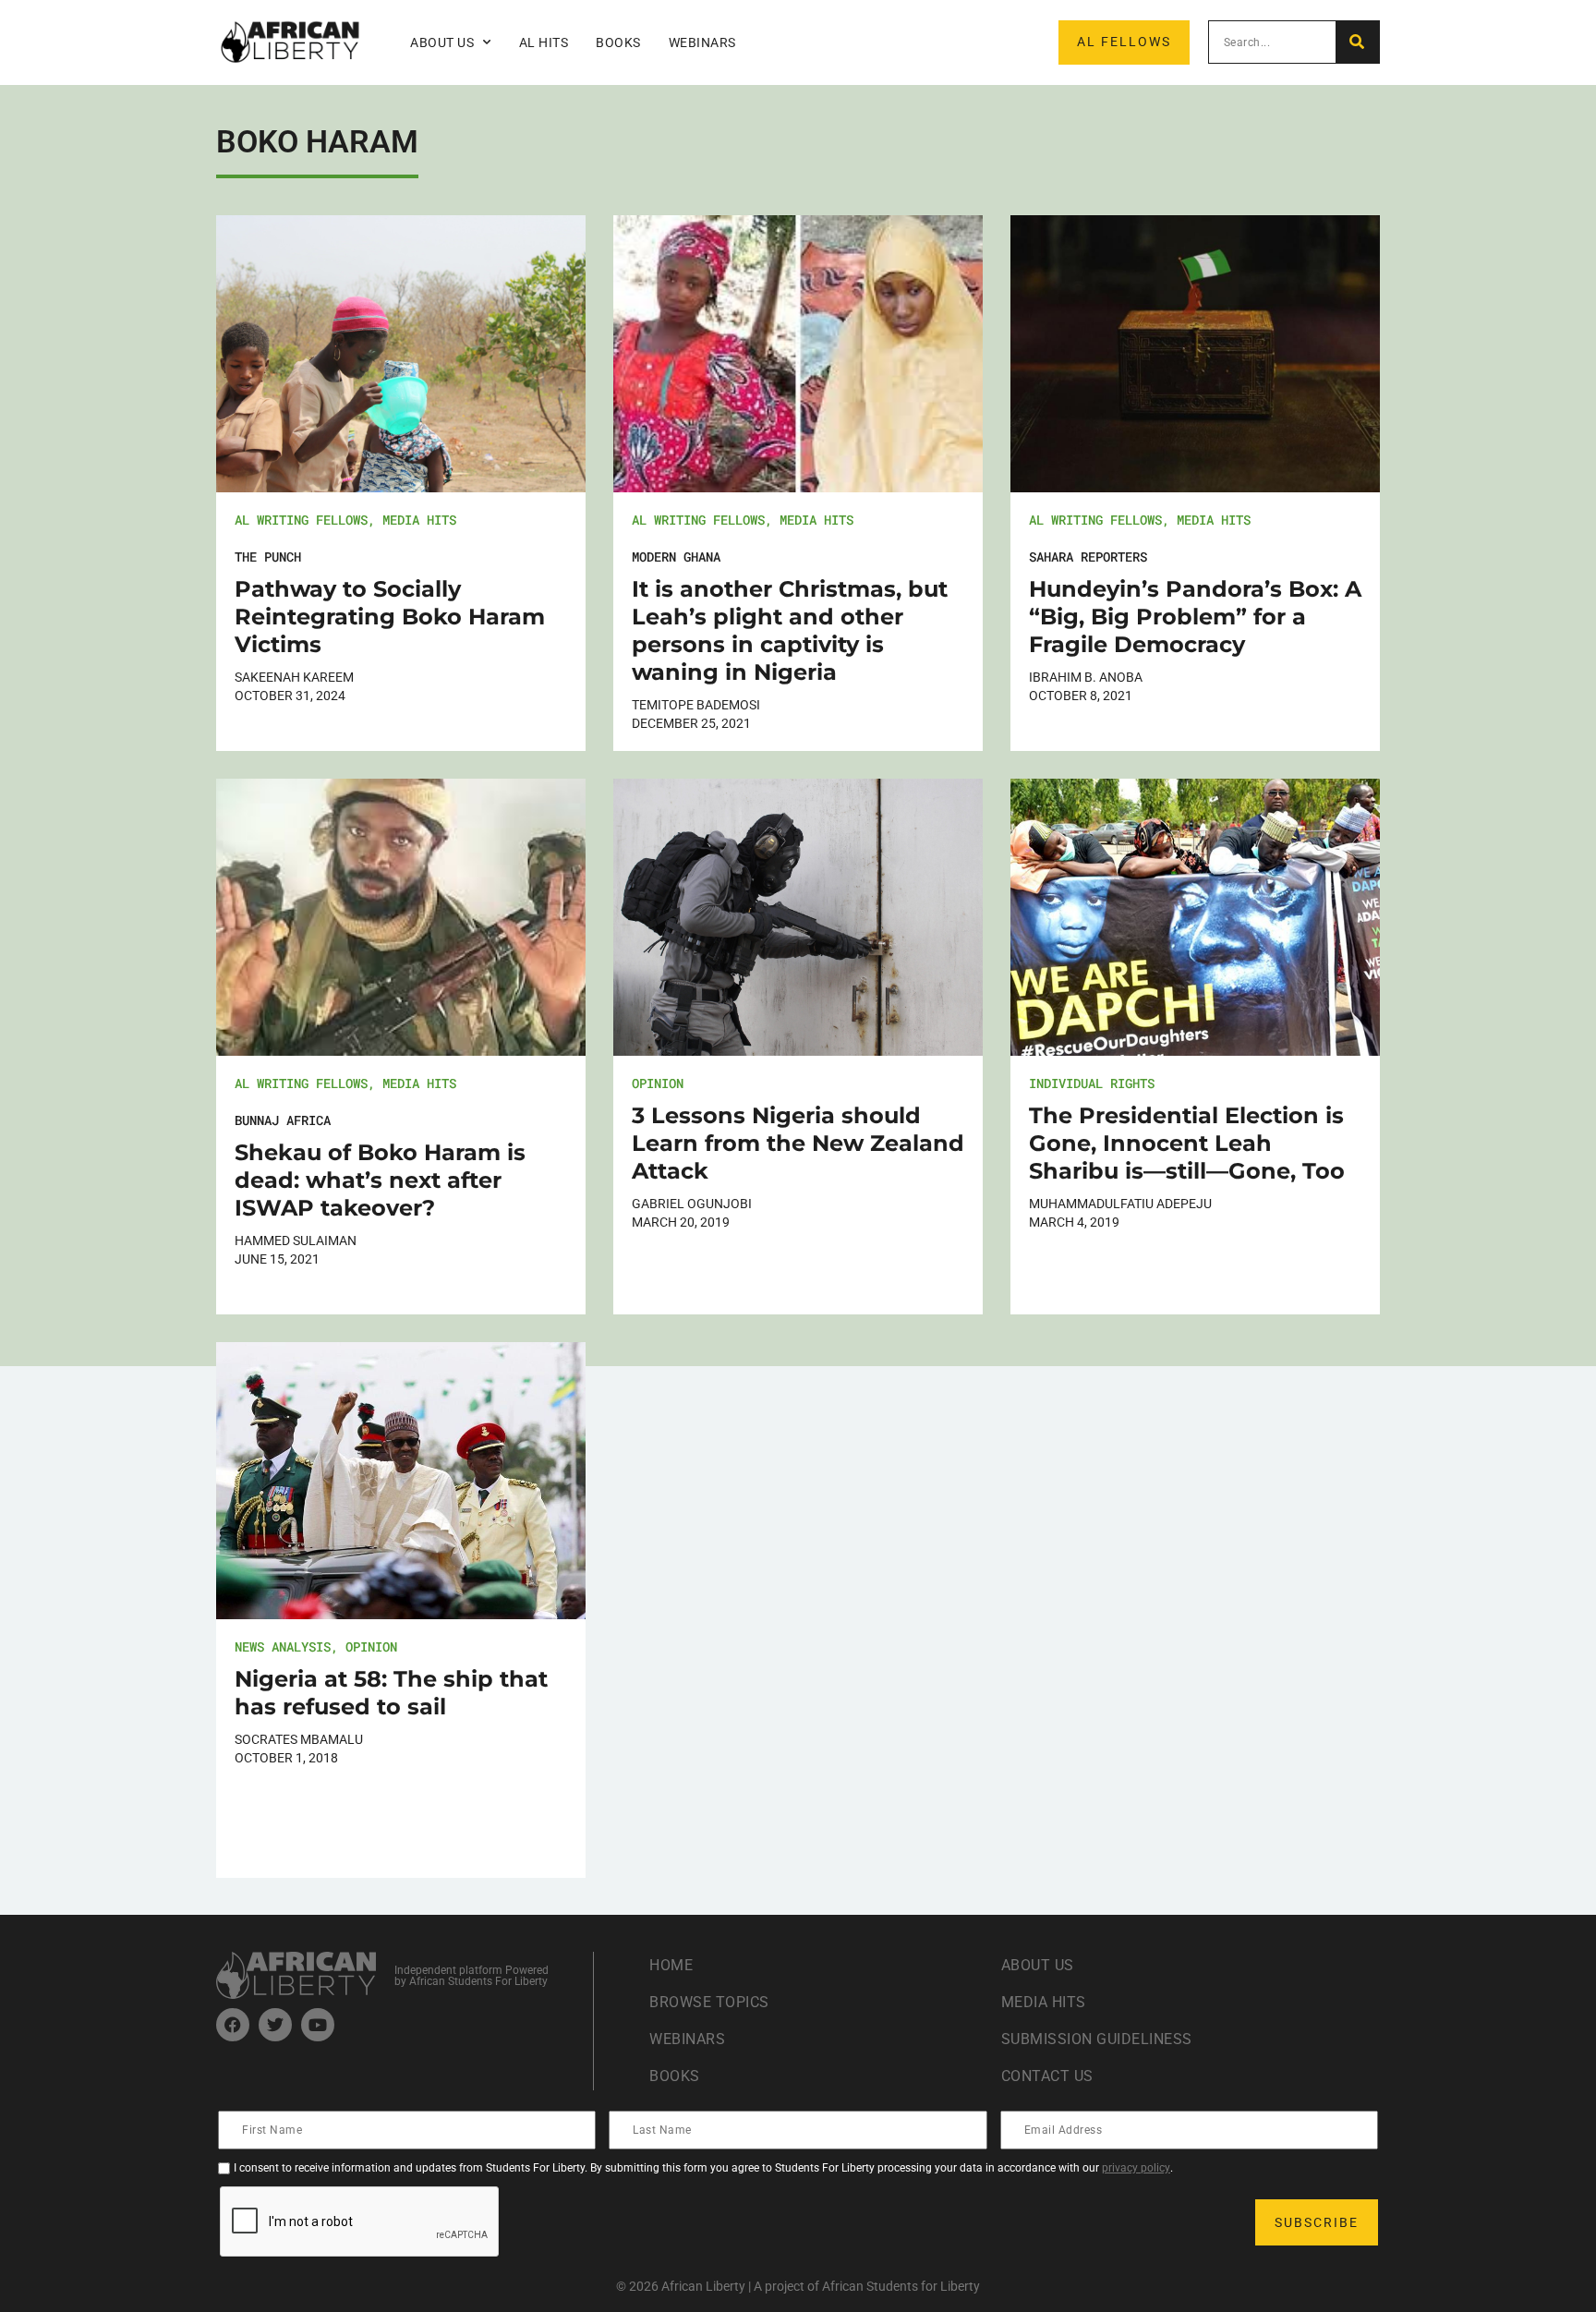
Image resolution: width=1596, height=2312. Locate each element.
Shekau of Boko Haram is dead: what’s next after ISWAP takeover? (380, 1180)
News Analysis (283, 1646)
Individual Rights (1092, 1083)
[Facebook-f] (233, 2025)
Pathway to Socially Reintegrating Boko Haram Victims (390, 617)
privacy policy (1136, 2168)
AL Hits (544, 42)
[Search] (1357, 42)
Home (671, 1965)
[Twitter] (275, 2025)
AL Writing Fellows (301, 520)
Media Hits (419, 520)
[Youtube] (318, 2025)
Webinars (702, 42)
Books (618, 42)
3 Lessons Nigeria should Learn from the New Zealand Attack (798, 1143)
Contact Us (1047, 2076)
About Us (1038, 1965)
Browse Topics (709, 2002)
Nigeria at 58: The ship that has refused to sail (391, 1693)
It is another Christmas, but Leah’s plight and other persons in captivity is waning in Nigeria (790, 630)
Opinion (658, 1083)
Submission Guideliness (1097, 2039)
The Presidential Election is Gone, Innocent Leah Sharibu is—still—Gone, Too (1187, 1143)
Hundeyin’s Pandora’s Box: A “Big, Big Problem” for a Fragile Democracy (1195, 617)
